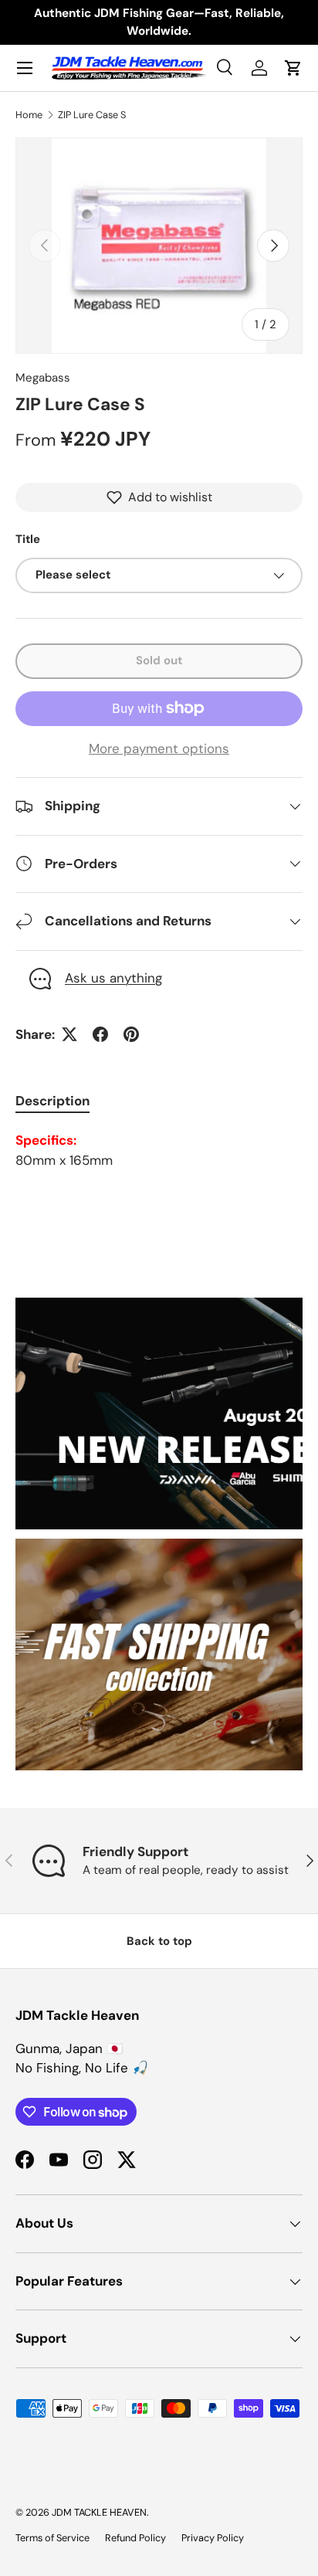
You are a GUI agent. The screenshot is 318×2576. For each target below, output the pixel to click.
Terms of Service (52, 2538)
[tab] (52, 1101)
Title (28, 539)
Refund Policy (135, 2538)
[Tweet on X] (69, 1034)
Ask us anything (113, 978)
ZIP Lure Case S (92, 115)
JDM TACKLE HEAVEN (99, 2512)
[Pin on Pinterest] (131, 1034)
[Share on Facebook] (100, 1034)
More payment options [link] (159, 748)
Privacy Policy (213, 2538)
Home (29, 115)
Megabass (43, 378)
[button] (293, 68)
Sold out (159, 660)
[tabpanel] (159, 1151)
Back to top (159, 1941)
